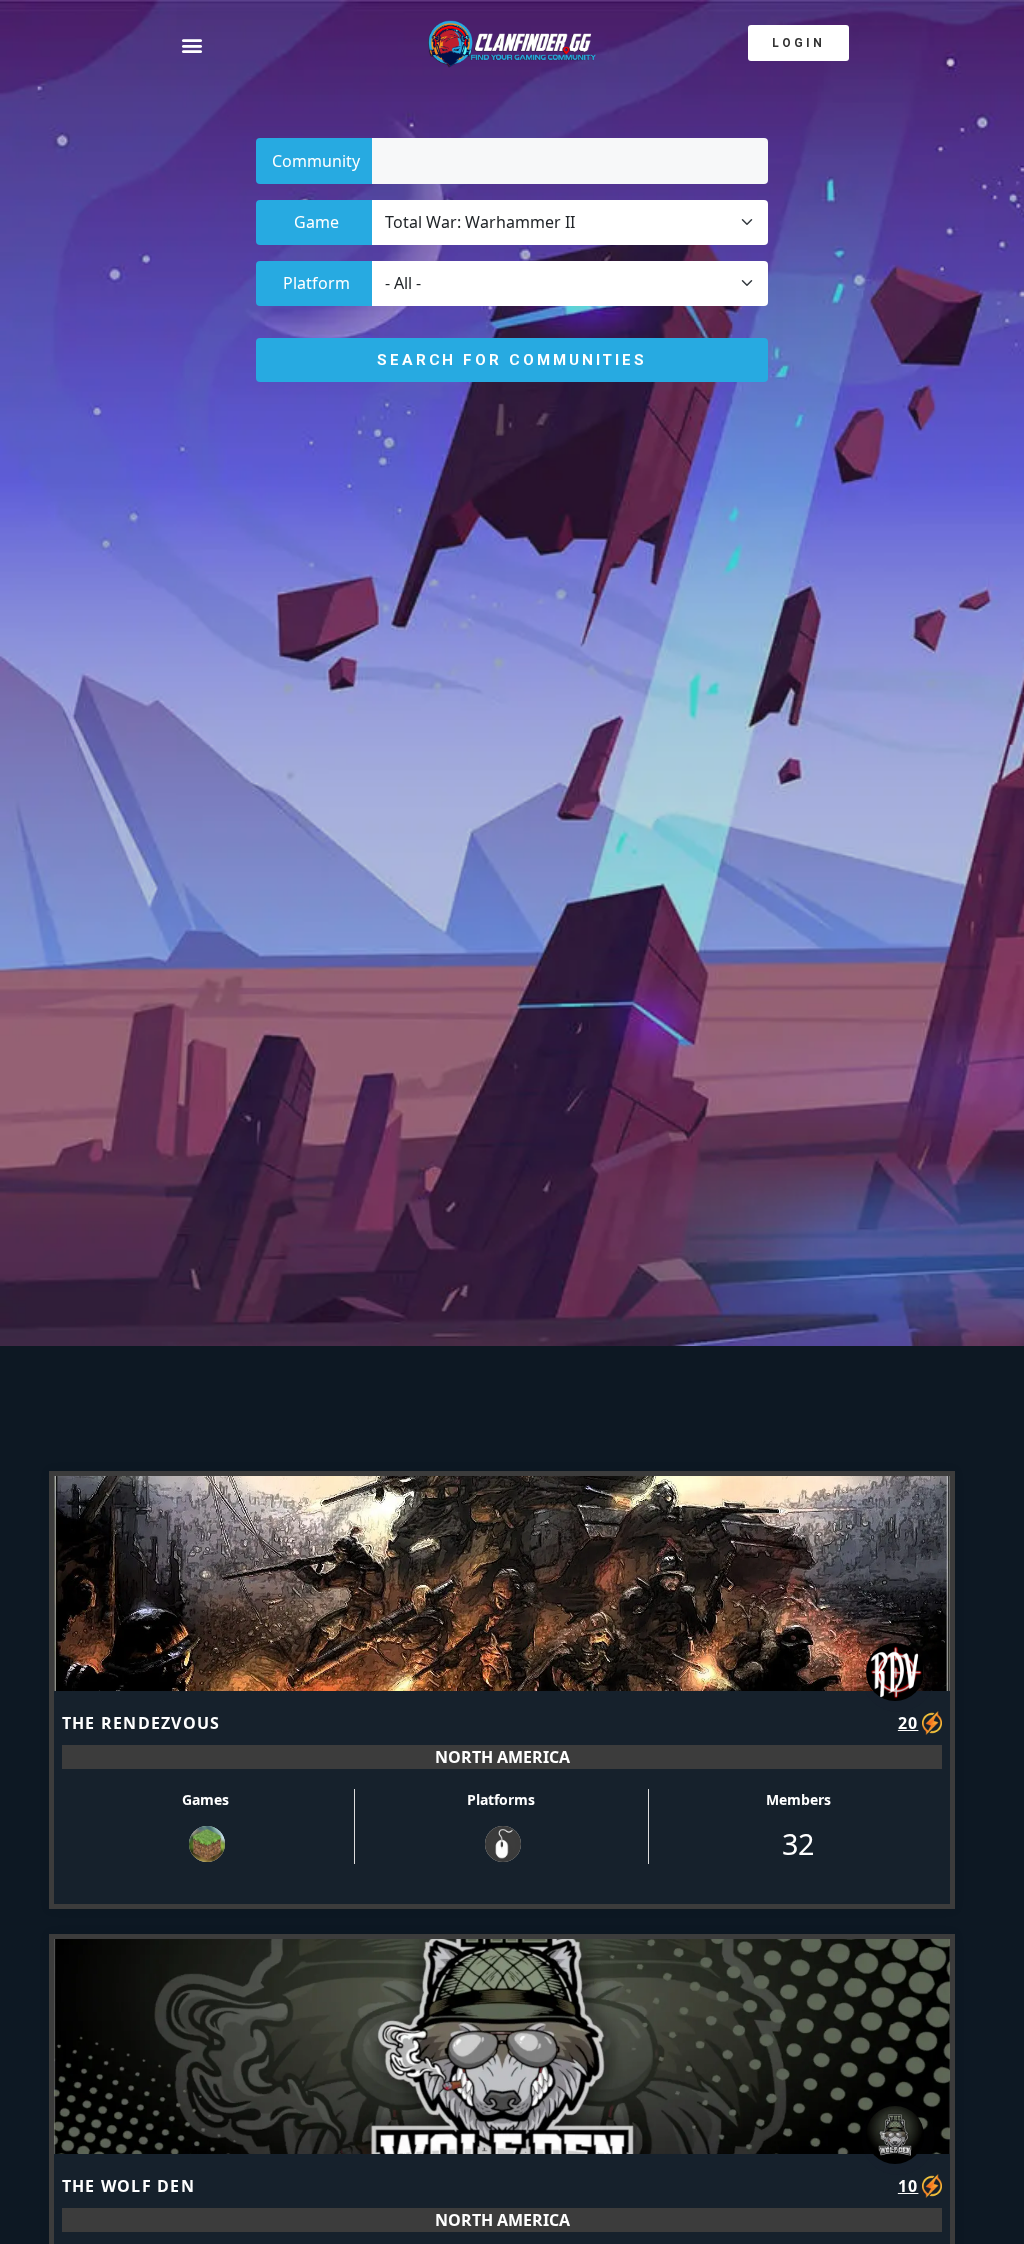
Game (316, 222)
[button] (227, 44)
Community (316, 161)
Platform (316, 283)
